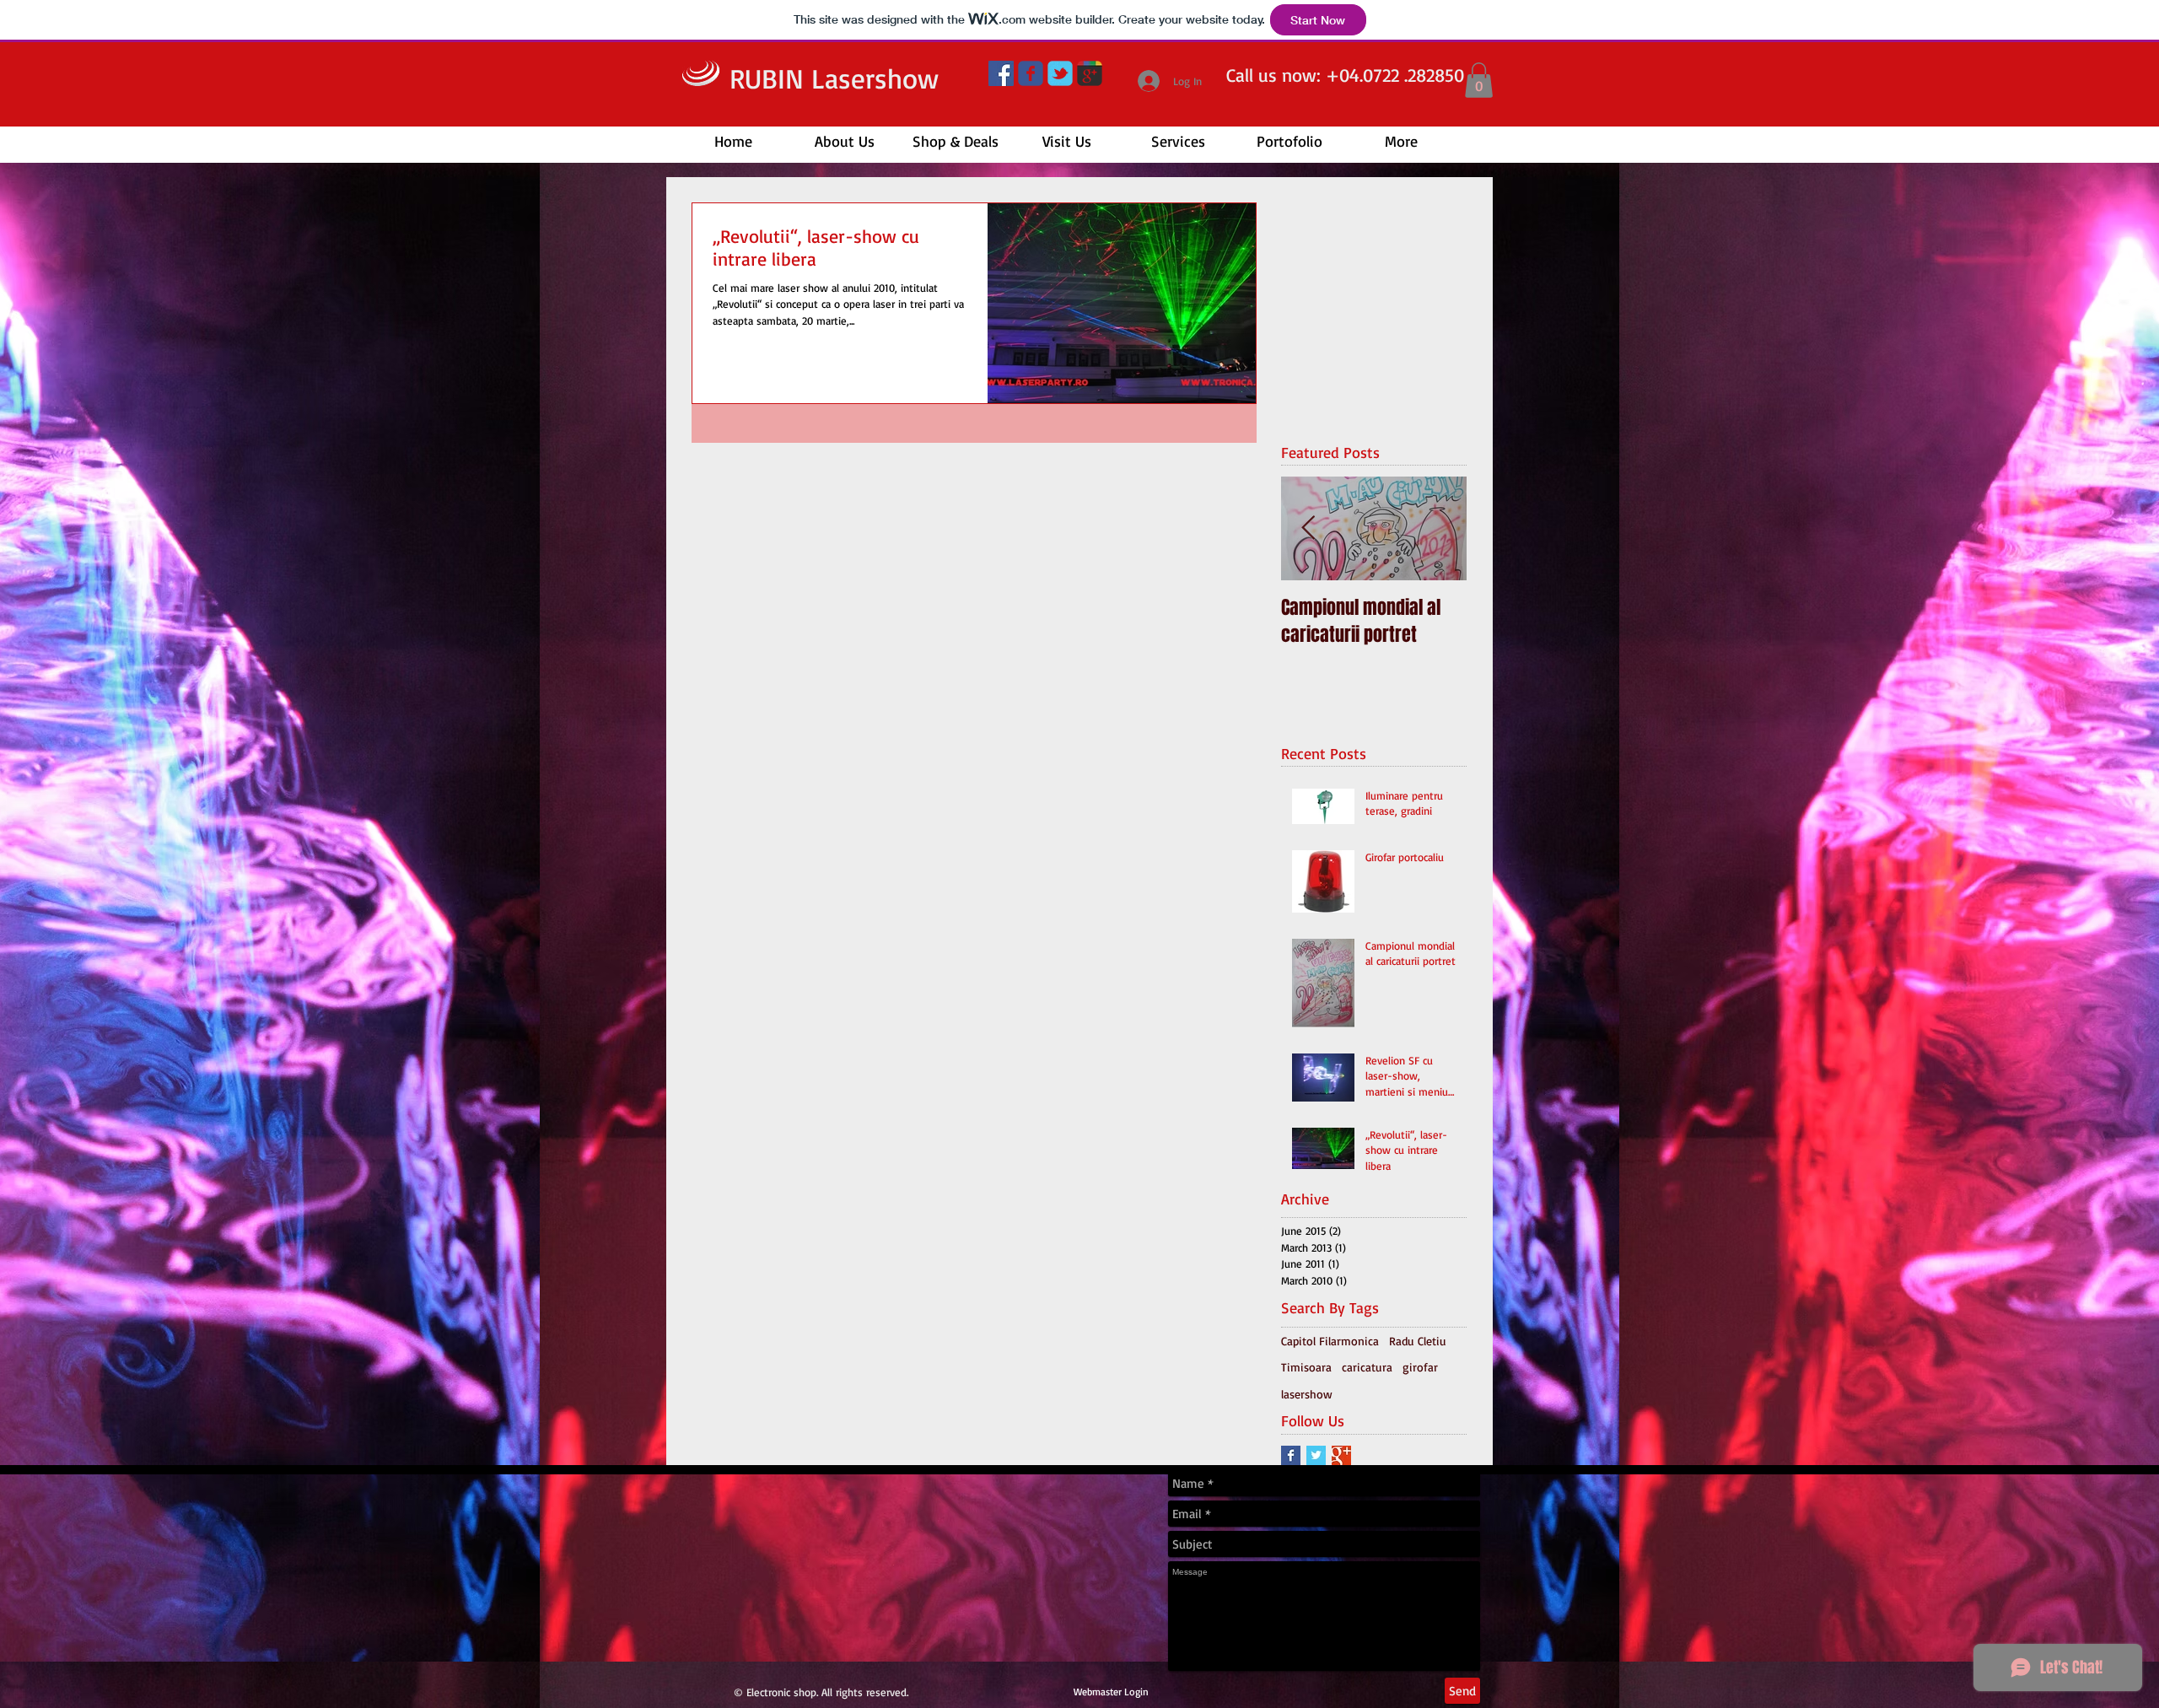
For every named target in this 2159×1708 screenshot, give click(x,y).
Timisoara (1306, 1367)
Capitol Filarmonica (1330, 1341)
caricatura (1367, 1367)
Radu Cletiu (1418, 1341)
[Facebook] (1001, 73)
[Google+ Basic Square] (1341, 1455)
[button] (1479, 80)
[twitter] (1060, 73)
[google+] (1090, 73)
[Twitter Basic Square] (1316, 1455)
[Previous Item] (1308, 529)
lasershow (1307, 1394)
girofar (1420, 1367)
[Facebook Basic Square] (1291, 1455)
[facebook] (1031, 73)
